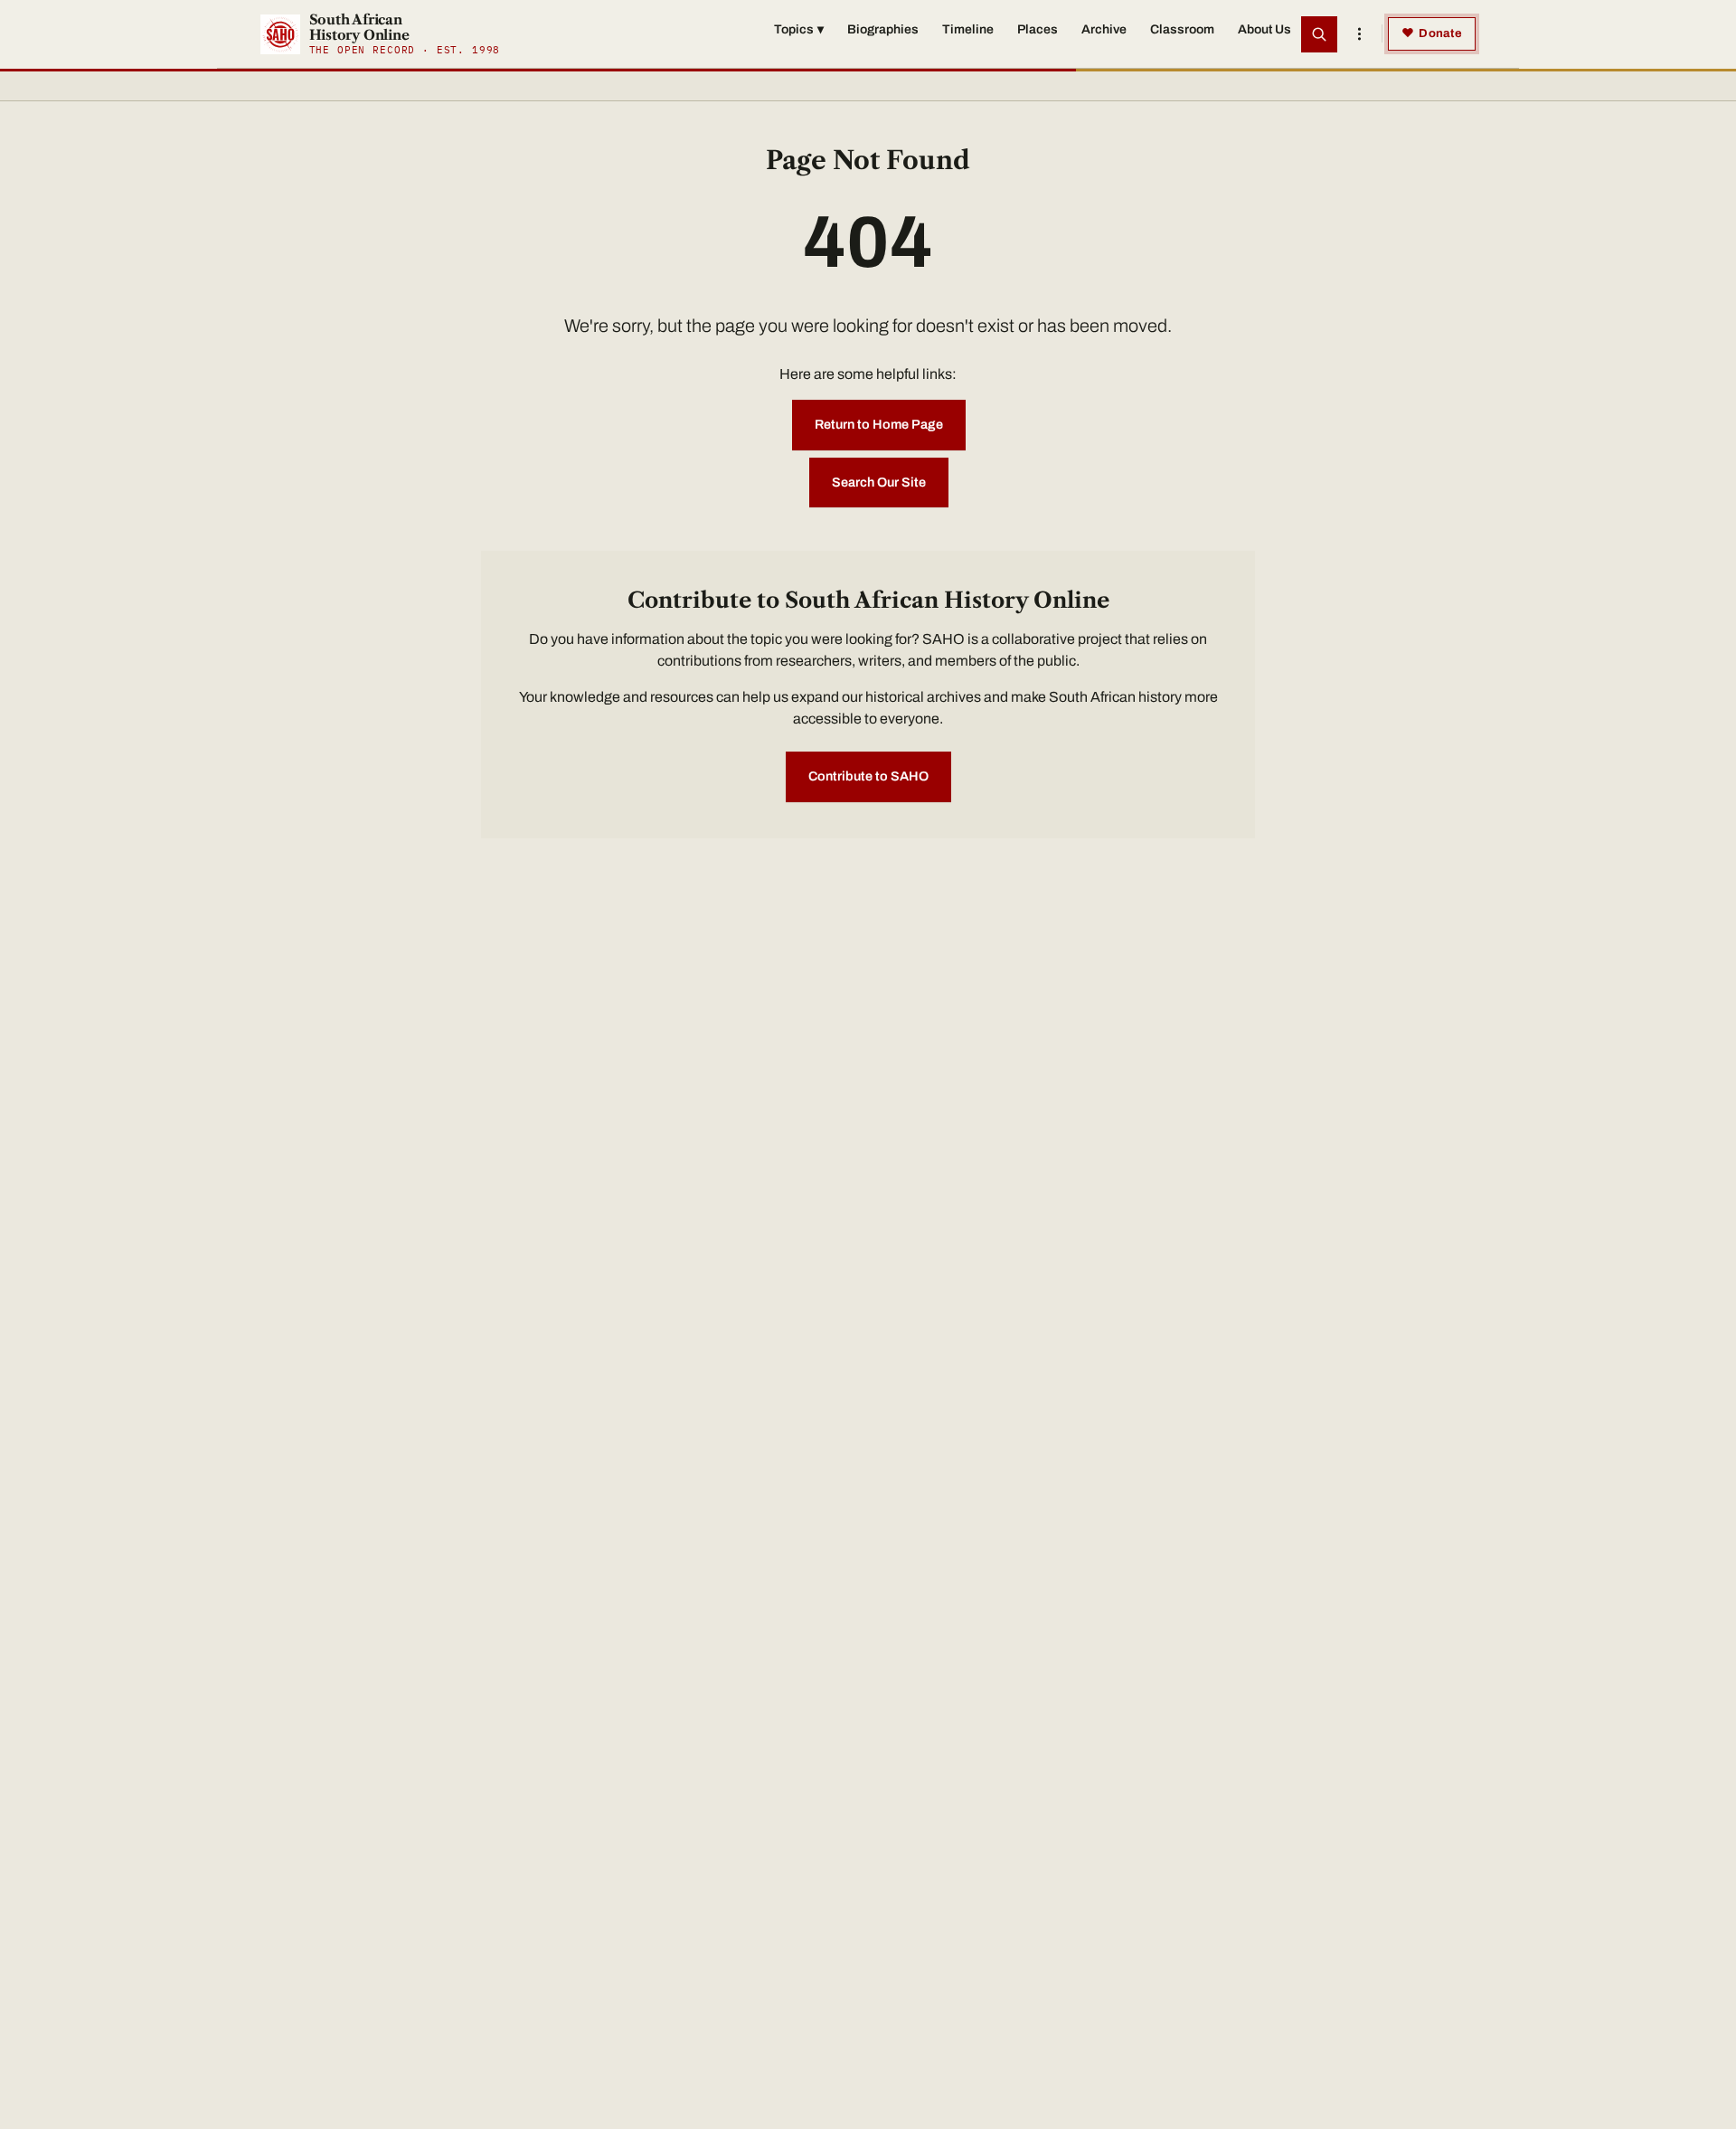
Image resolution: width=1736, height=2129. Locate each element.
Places (1038, 29)
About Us (1264, 29)
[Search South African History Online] (1319, 34)
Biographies (883, 29)
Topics (799, 29)
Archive (1104, 29)
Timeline (968, 29)
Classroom (1182, 29)
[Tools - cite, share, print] (1359, 34)
